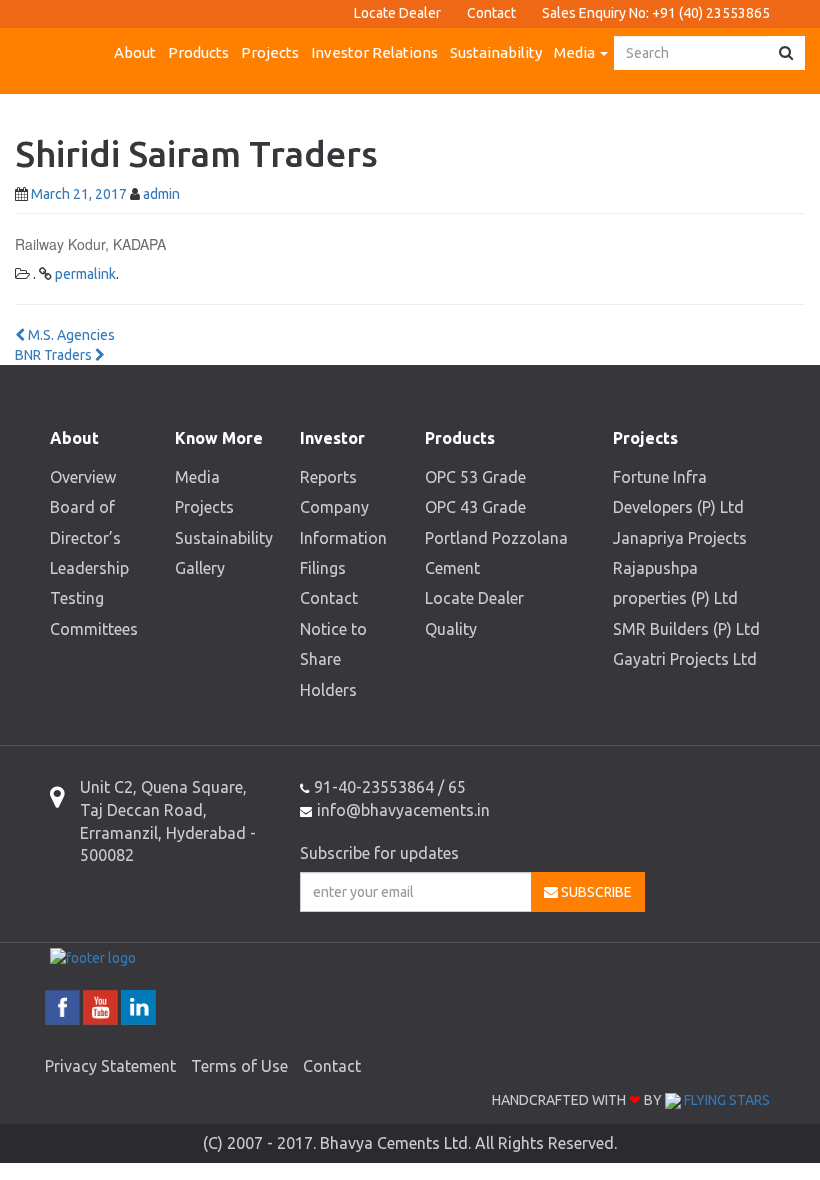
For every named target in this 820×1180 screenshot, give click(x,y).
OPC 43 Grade (475, 507)
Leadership (89, 568)
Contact (491, 13)
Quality (451, 629)
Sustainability (496, 52)
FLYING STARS (725, 1100)
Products (198, 52)
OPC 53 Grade (475, 477)
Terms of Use (239, 1066)
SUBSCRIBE (595, 892)
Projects (270, 52)
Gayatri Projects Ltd (685, 659)
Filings (323, 568)
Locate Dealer (397, 13)
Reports (328, 477)
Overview (83, 477)
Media (576, 52)
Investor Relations (374, 52)
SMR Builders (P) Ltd (686, 629)
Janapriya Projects (680, 538)
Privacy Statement (110, 1066)
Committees (94, 629)
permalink (85, 274)
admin (161, 194)
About (135, 52)
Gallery (200, 568)
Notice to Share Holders (333, 659)
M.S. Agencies (70, 335)
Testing (77, 598)
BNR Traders (55, 355)
